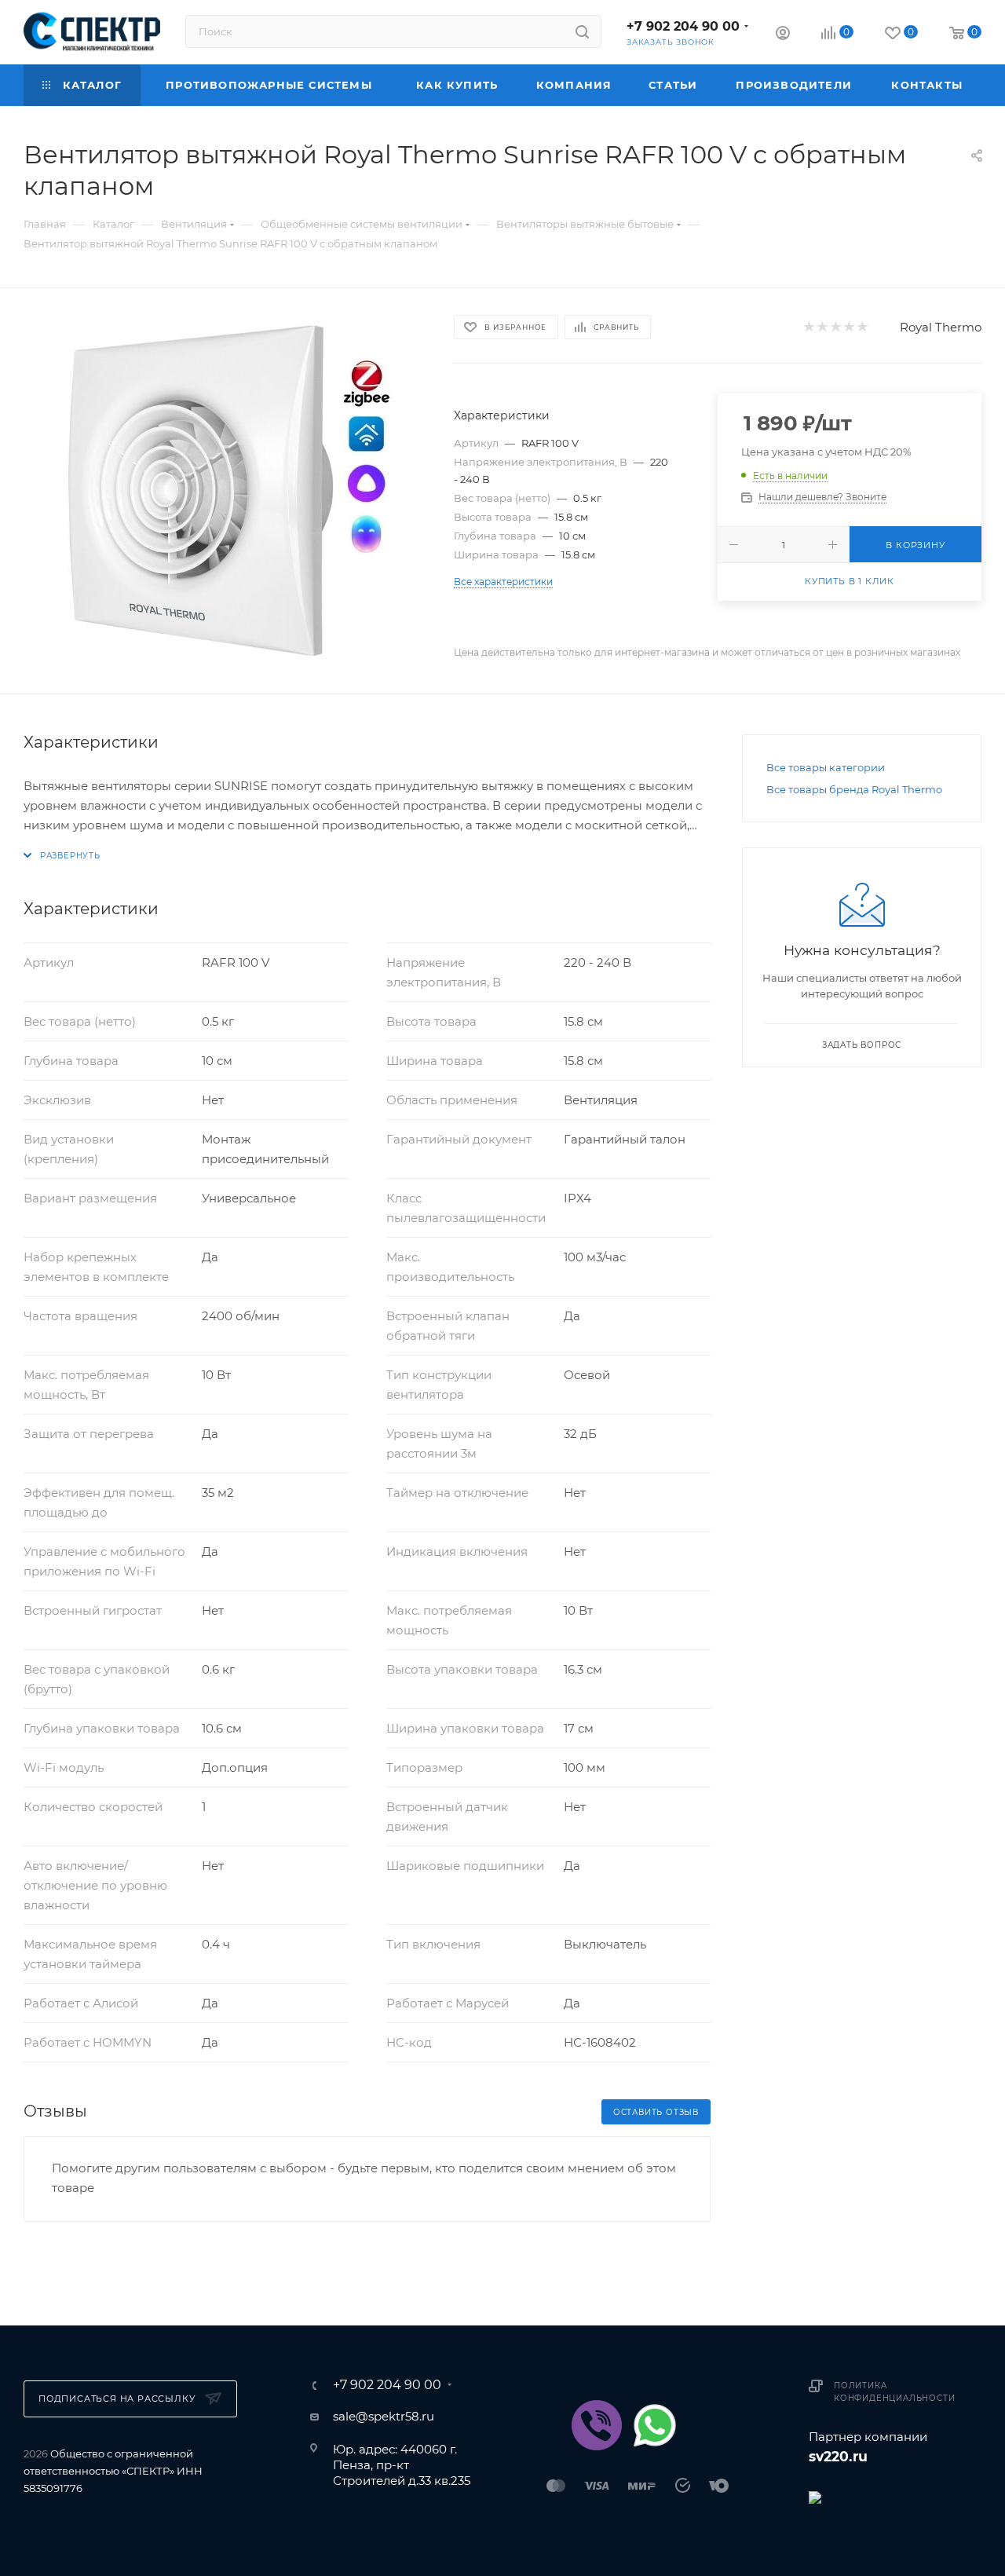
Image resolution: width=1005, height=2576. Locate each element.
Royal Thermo (941, 327)
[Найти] (582, 31)
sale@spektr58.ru (384, 2416)
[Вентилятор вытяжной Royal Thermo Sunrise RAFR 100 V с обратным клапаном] (225, 491)
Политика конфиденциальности (894, 2392)
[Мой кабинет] (783, 35)
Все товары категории (826, 767)
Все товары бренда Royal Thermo (854, 789)
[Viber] (597, 2425)
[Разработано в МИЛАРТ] (895, 2496)
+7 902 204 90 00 (683, 26)
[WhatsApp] (655, 2425)
